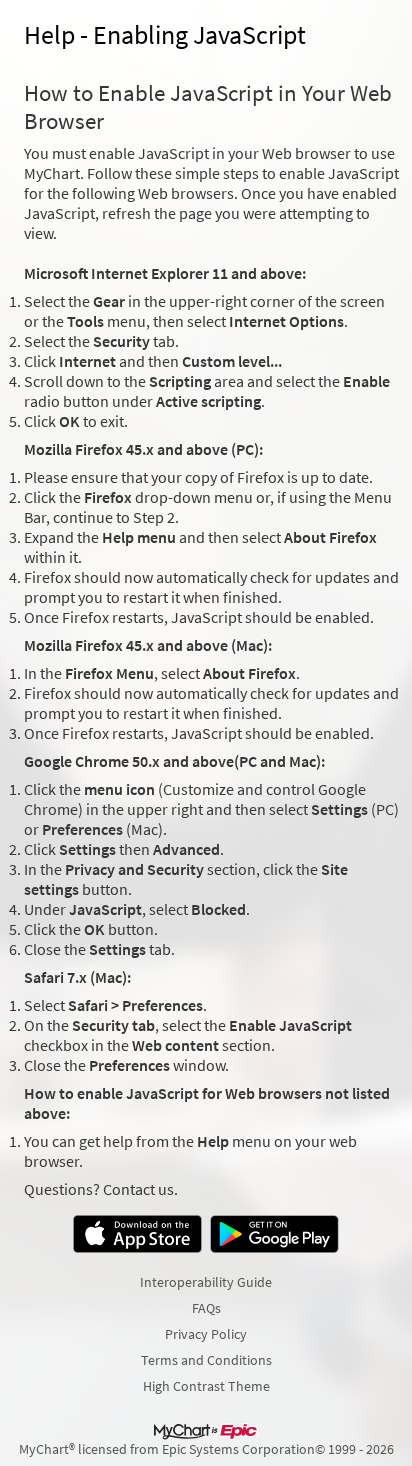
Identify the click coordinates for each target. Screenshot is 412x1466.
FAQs (206, 1308)
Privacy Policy (206, 1334)
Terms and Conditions (206, 1360)
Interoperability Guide (206, 1282)
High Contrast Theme (206, 1386)
